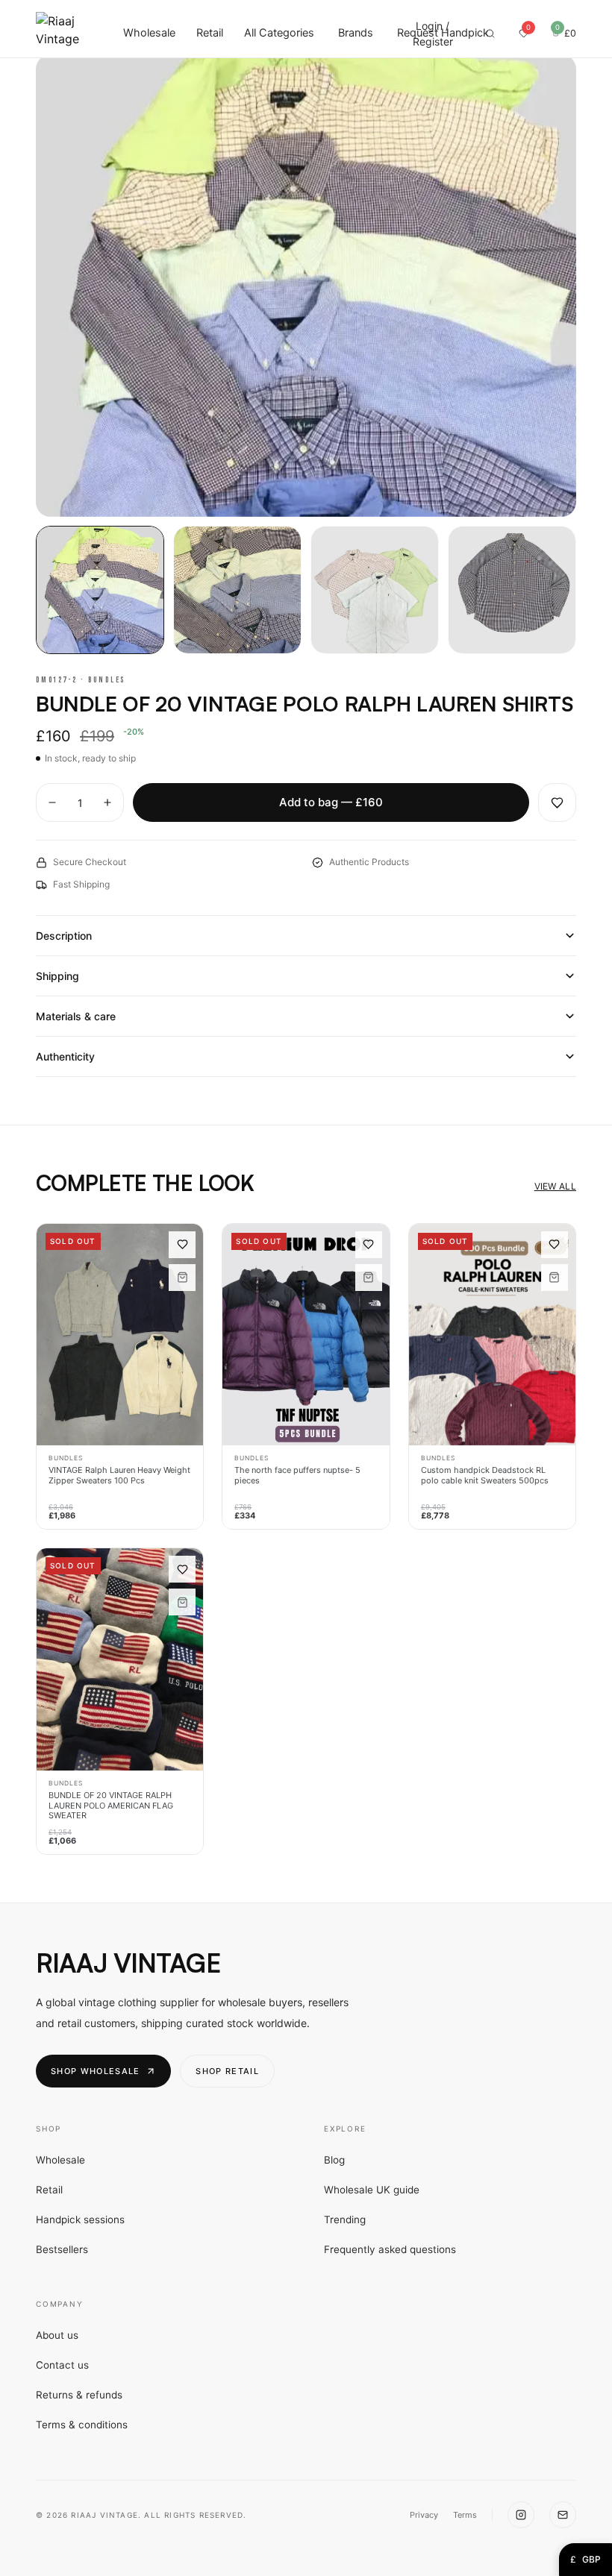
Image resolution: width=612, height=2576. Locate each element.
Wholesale (149, 33)
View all (555, 1186)
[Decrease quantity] (52, 802)
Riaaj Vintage (128, 1963)
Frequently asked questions (390, 2249)
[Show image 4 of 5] (512, 590)
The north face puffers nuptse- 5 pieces (297, 1476)
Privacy (424, 2515)
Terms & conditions (82, 2425)
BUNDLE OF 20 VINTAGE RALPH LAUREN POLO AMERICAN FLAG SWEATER (111, 1806)
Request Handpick (443, 33)
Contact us (62, 2365)
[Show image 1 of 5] (100, 590)
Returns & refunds (79, 2395)
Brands (356, 33)
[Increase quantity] (107, 802)
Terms (465, 2515)
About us (57, 2335)
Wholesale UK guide (372, 2190)
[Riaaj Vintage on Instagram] (521, 2515)
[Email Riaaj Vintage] (563, 2515)
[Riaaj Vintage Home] (57, 34)
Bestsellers (62, 2249)
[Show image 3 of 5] (375, 590)
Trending (345, 2220)
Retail (210, 33)
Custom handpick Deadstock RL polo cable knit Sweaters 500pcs (485, 1476)
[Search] (490, 34)
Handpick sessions (80, 2220)
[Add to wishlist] (557, 803)
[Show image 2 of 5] (237, 590)
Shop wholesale (95, 2071)
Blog (334, 2160)
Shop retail (227, 2071)
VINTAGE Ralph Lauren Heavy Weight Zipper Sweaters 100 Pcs (119, 1476)
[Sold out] (182, 1278)
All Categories (279, 33)
